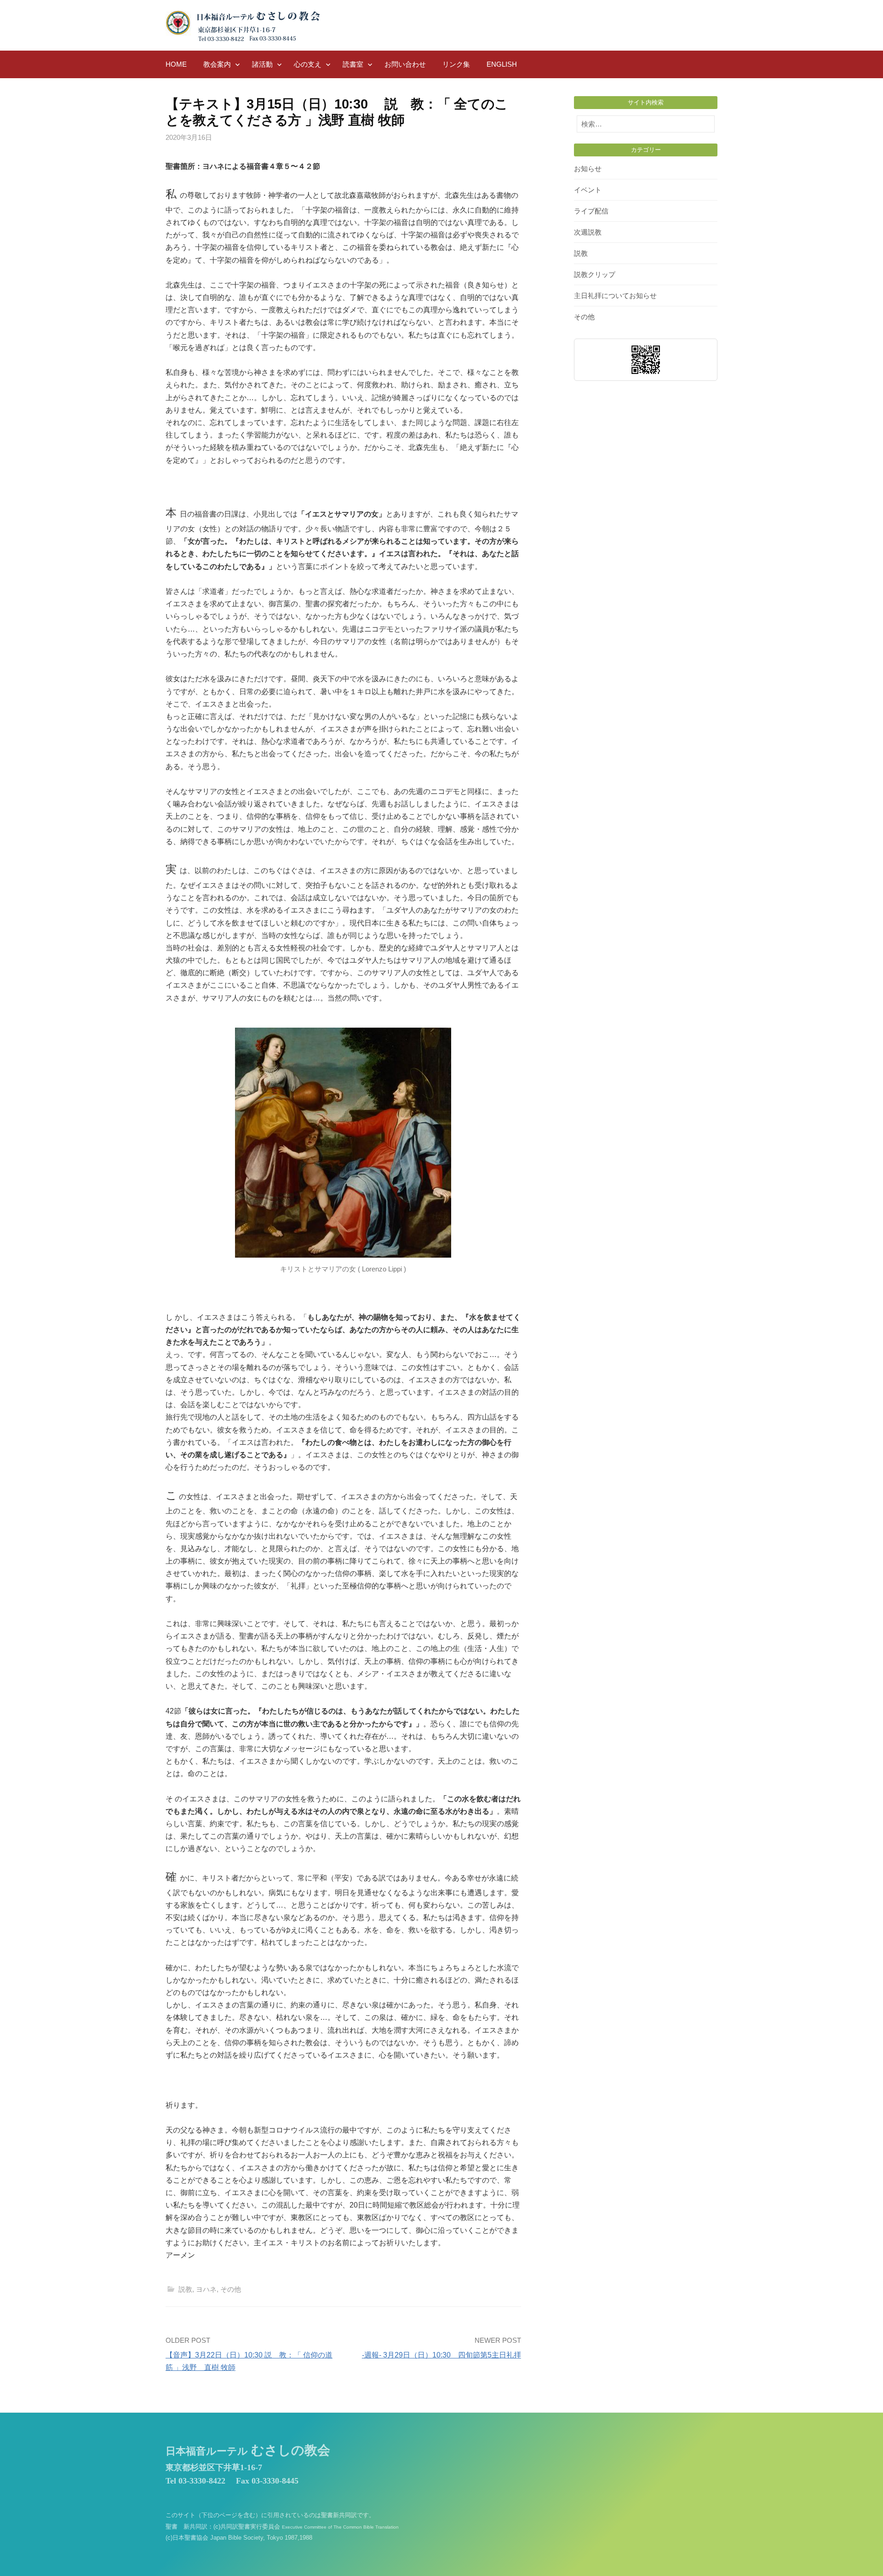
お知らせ (588, 169)
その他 (231, 2289)
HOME (176, 64)
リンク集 (456, 64)
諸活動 (262, 64)
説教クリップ (595, 274)
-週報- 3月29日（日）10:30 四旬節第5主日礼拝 (441, 2355)
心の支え (308, 64)
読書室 (353, 64)
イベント (588, 190)
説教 (185, 2289)
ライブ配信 (591, 211)
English (502, 64)
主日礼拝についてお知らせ (615, 296)
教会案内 (217, 64)
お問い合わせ (405, 64)
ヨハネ (206, 2289)
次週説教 (588, 232)
